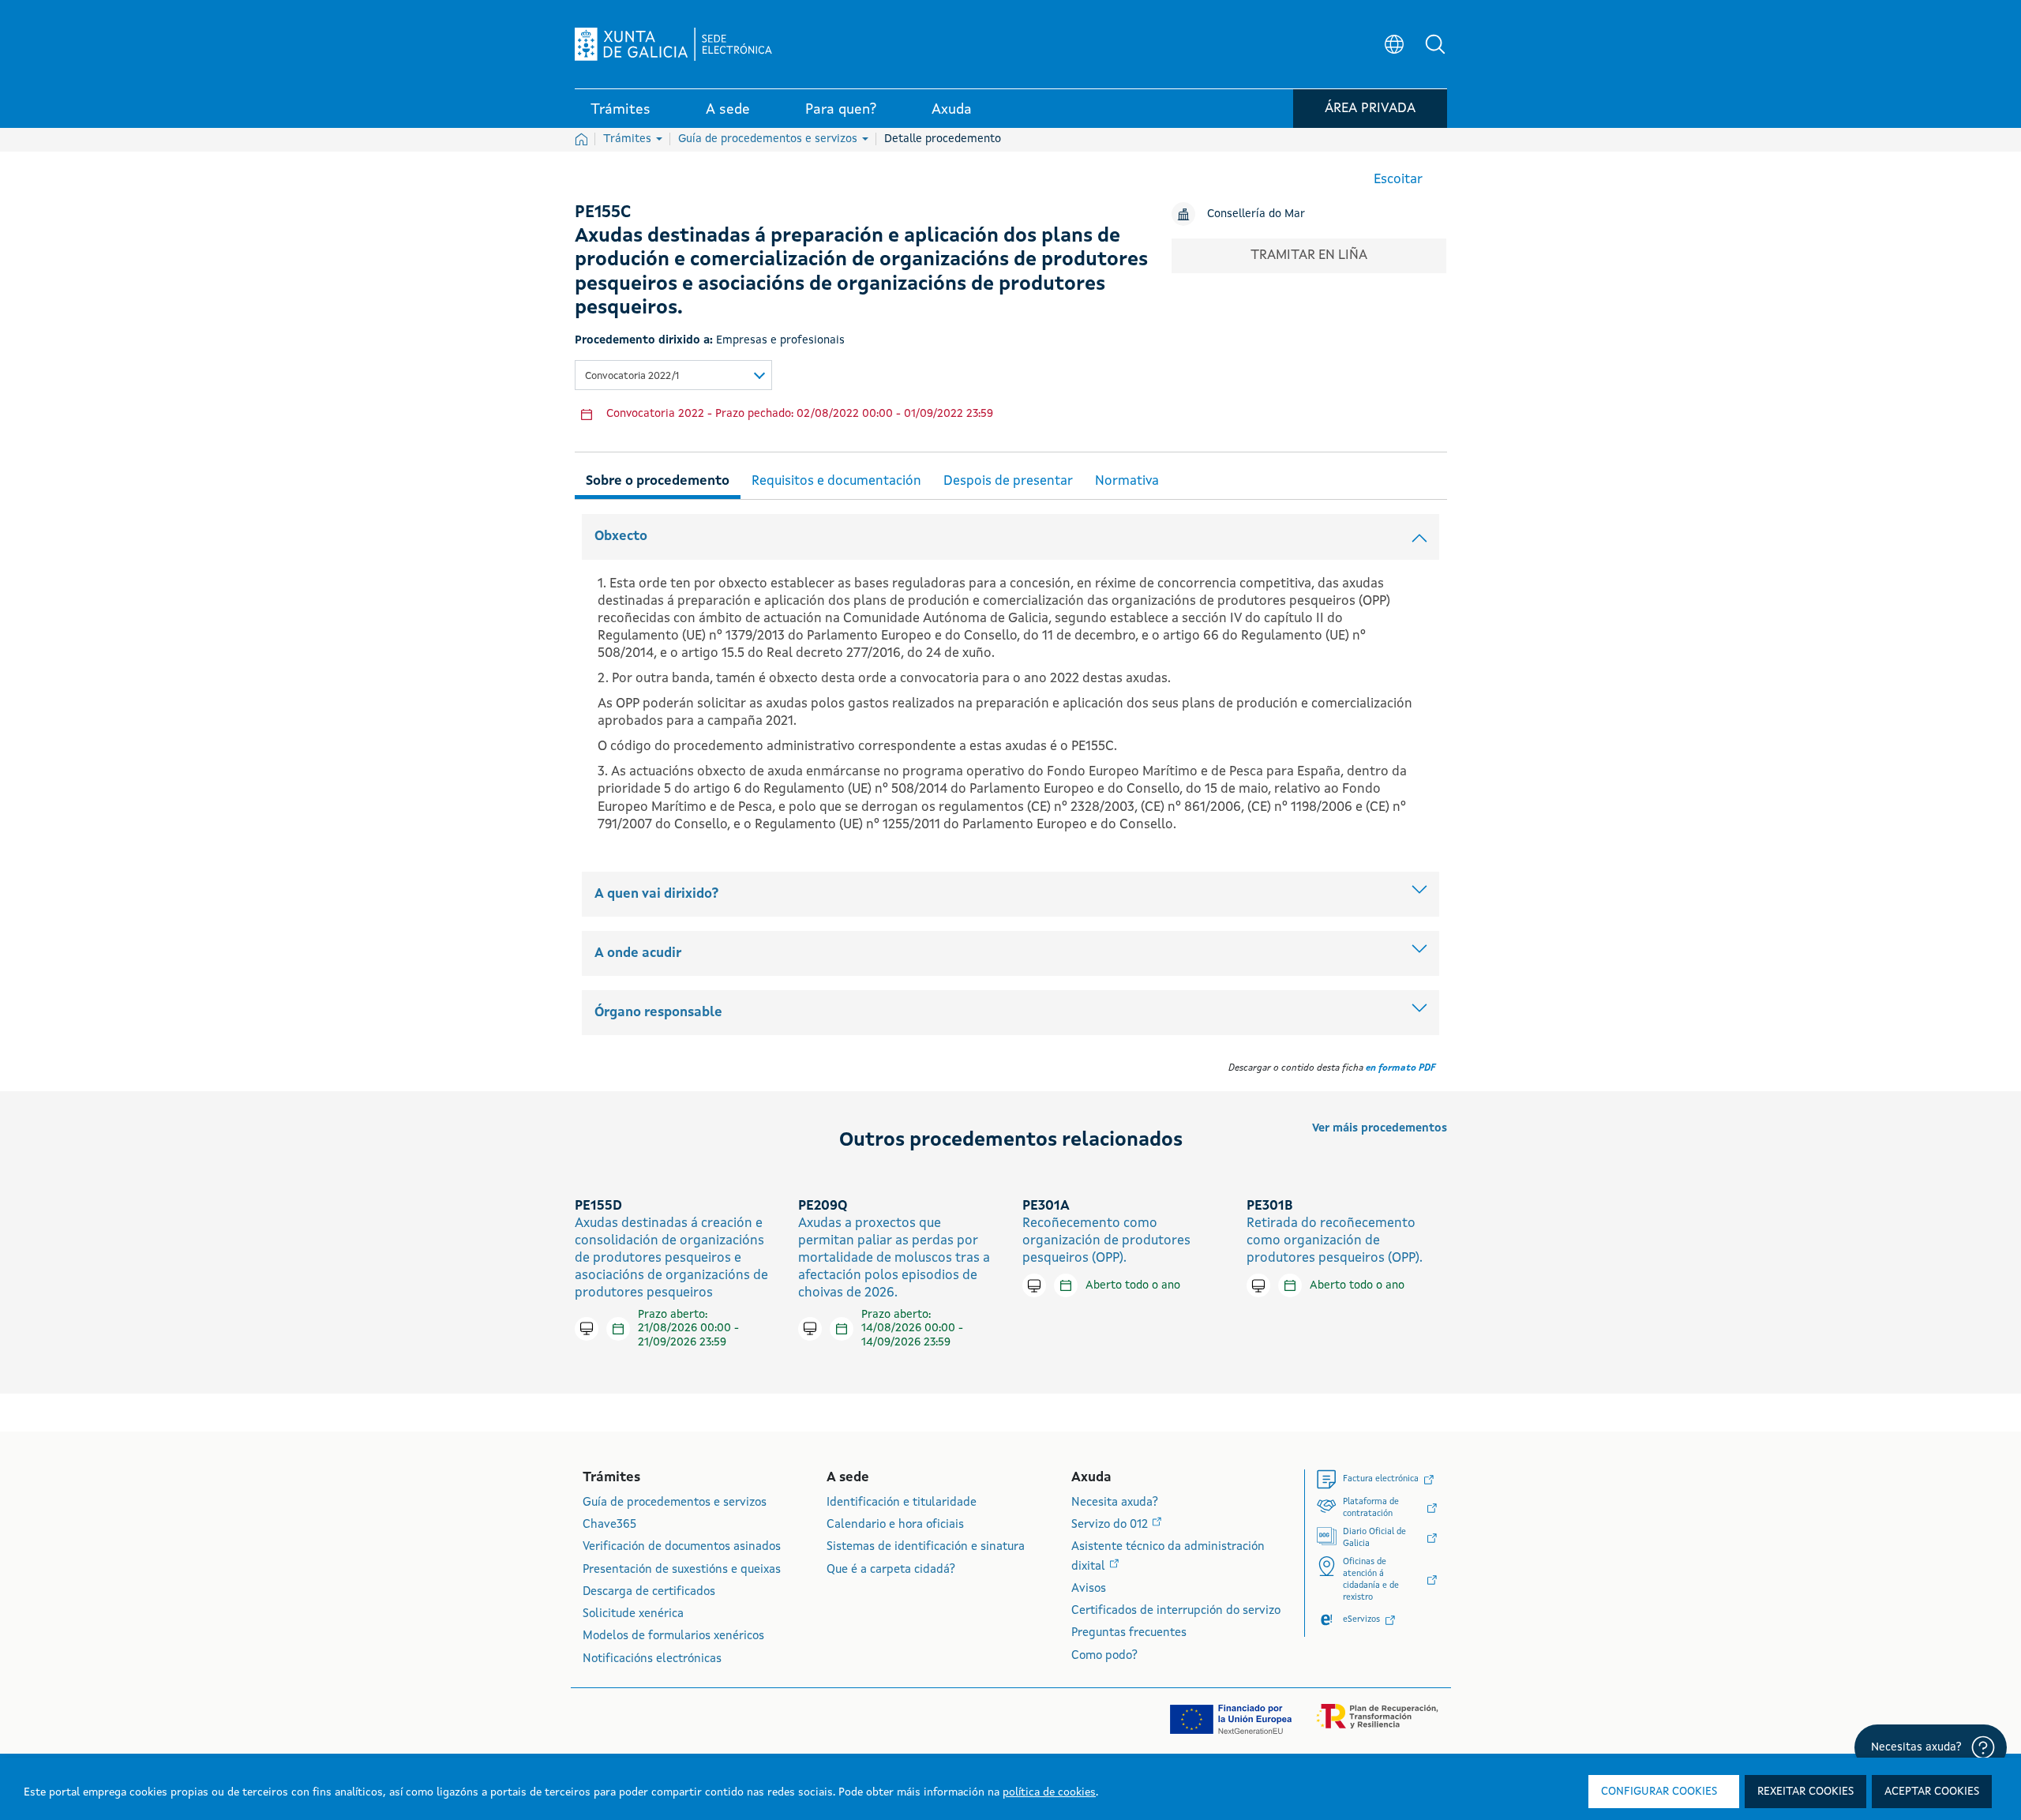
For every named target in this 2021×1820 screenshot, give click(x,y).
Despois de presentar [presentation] (1008, 481)
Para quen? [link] (841, 110)
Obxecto (621, 537)
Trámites (629, 139)
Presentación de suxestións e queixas (682, 1570)
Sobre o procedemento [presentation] (658, 481)
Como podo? (1104, 1656)
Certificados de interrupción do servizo (1176, 1611)
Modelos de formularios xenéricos (673, 1636)
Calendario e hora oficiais (895, 1525)
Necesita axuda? (1115, 1503)
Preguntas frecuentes (1129, 1633)
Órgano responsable (658, 1013)
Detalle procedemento (943, 139)
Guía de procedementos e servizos (769, 139)
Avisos (1089, 1589)
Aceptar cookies (1932, 1792)
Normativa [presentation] (1127, 481)
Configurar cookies (1659, 1792)
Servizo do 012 (1111, 1525)
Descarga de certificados (649, 1592)
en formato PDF (1400, 1068)
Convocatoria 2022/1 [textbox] (632, 376)
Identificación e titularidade (902, 1503)
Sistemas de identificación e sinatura (926, 1547)
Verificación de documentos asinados (682, 1547)
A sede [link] (728, 110)
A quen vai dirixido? (656, 894)
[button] (1435, 44)
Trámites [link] (621, 110)
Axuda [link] (952, 110)
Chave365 (609, 1525)
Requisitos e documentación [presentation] (836, 481)
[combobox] (673, 375)
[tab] (658, 479)
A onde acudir (638, 953)
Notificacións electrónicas (652, 1659)
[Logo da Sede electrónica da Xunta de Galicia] (673, 44)
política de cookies (1049, 1792)
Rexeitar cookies (1805, 1792)
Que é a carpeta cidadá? (891, 1570)
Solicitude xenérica (633, 1614)
